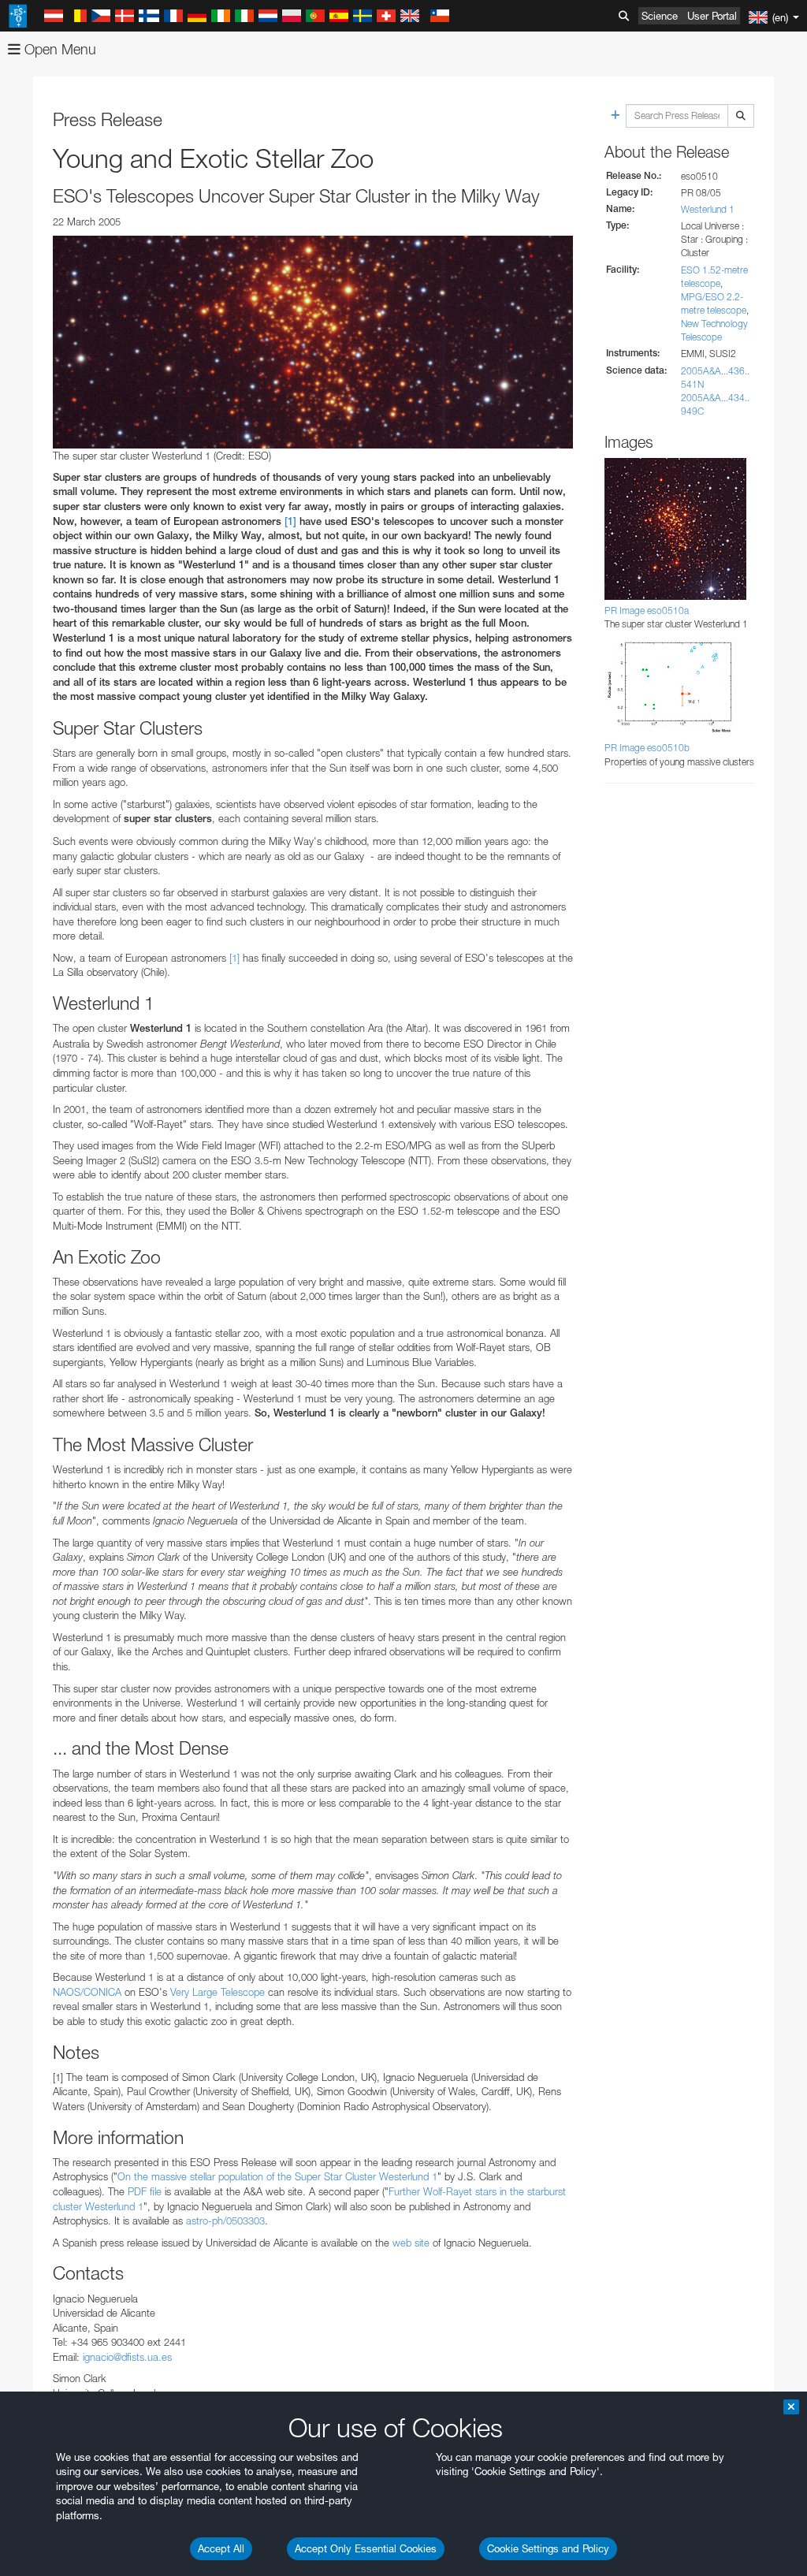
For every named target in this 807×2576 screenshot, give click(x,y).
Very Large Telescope (218, 1992)
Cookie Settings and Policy (548, 2548)
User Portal (712, 16)
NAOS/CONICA (87, 1992)
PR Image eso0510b (647, 748)
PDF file (145, 2191)
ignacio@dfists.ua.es (127, 2357)
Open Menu (58, 49)
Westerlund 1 (708, 209)
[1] (290, 521)
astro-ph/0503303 (225, 2220)
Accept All (221, 2548)
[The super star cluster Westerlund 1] (313, 342)
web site (411, 2243)
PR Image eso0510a (647, 610)
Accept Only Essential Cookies (366, 2548)
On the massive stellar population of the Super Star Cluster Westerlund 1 (277, 2176)
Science (660, 16)
